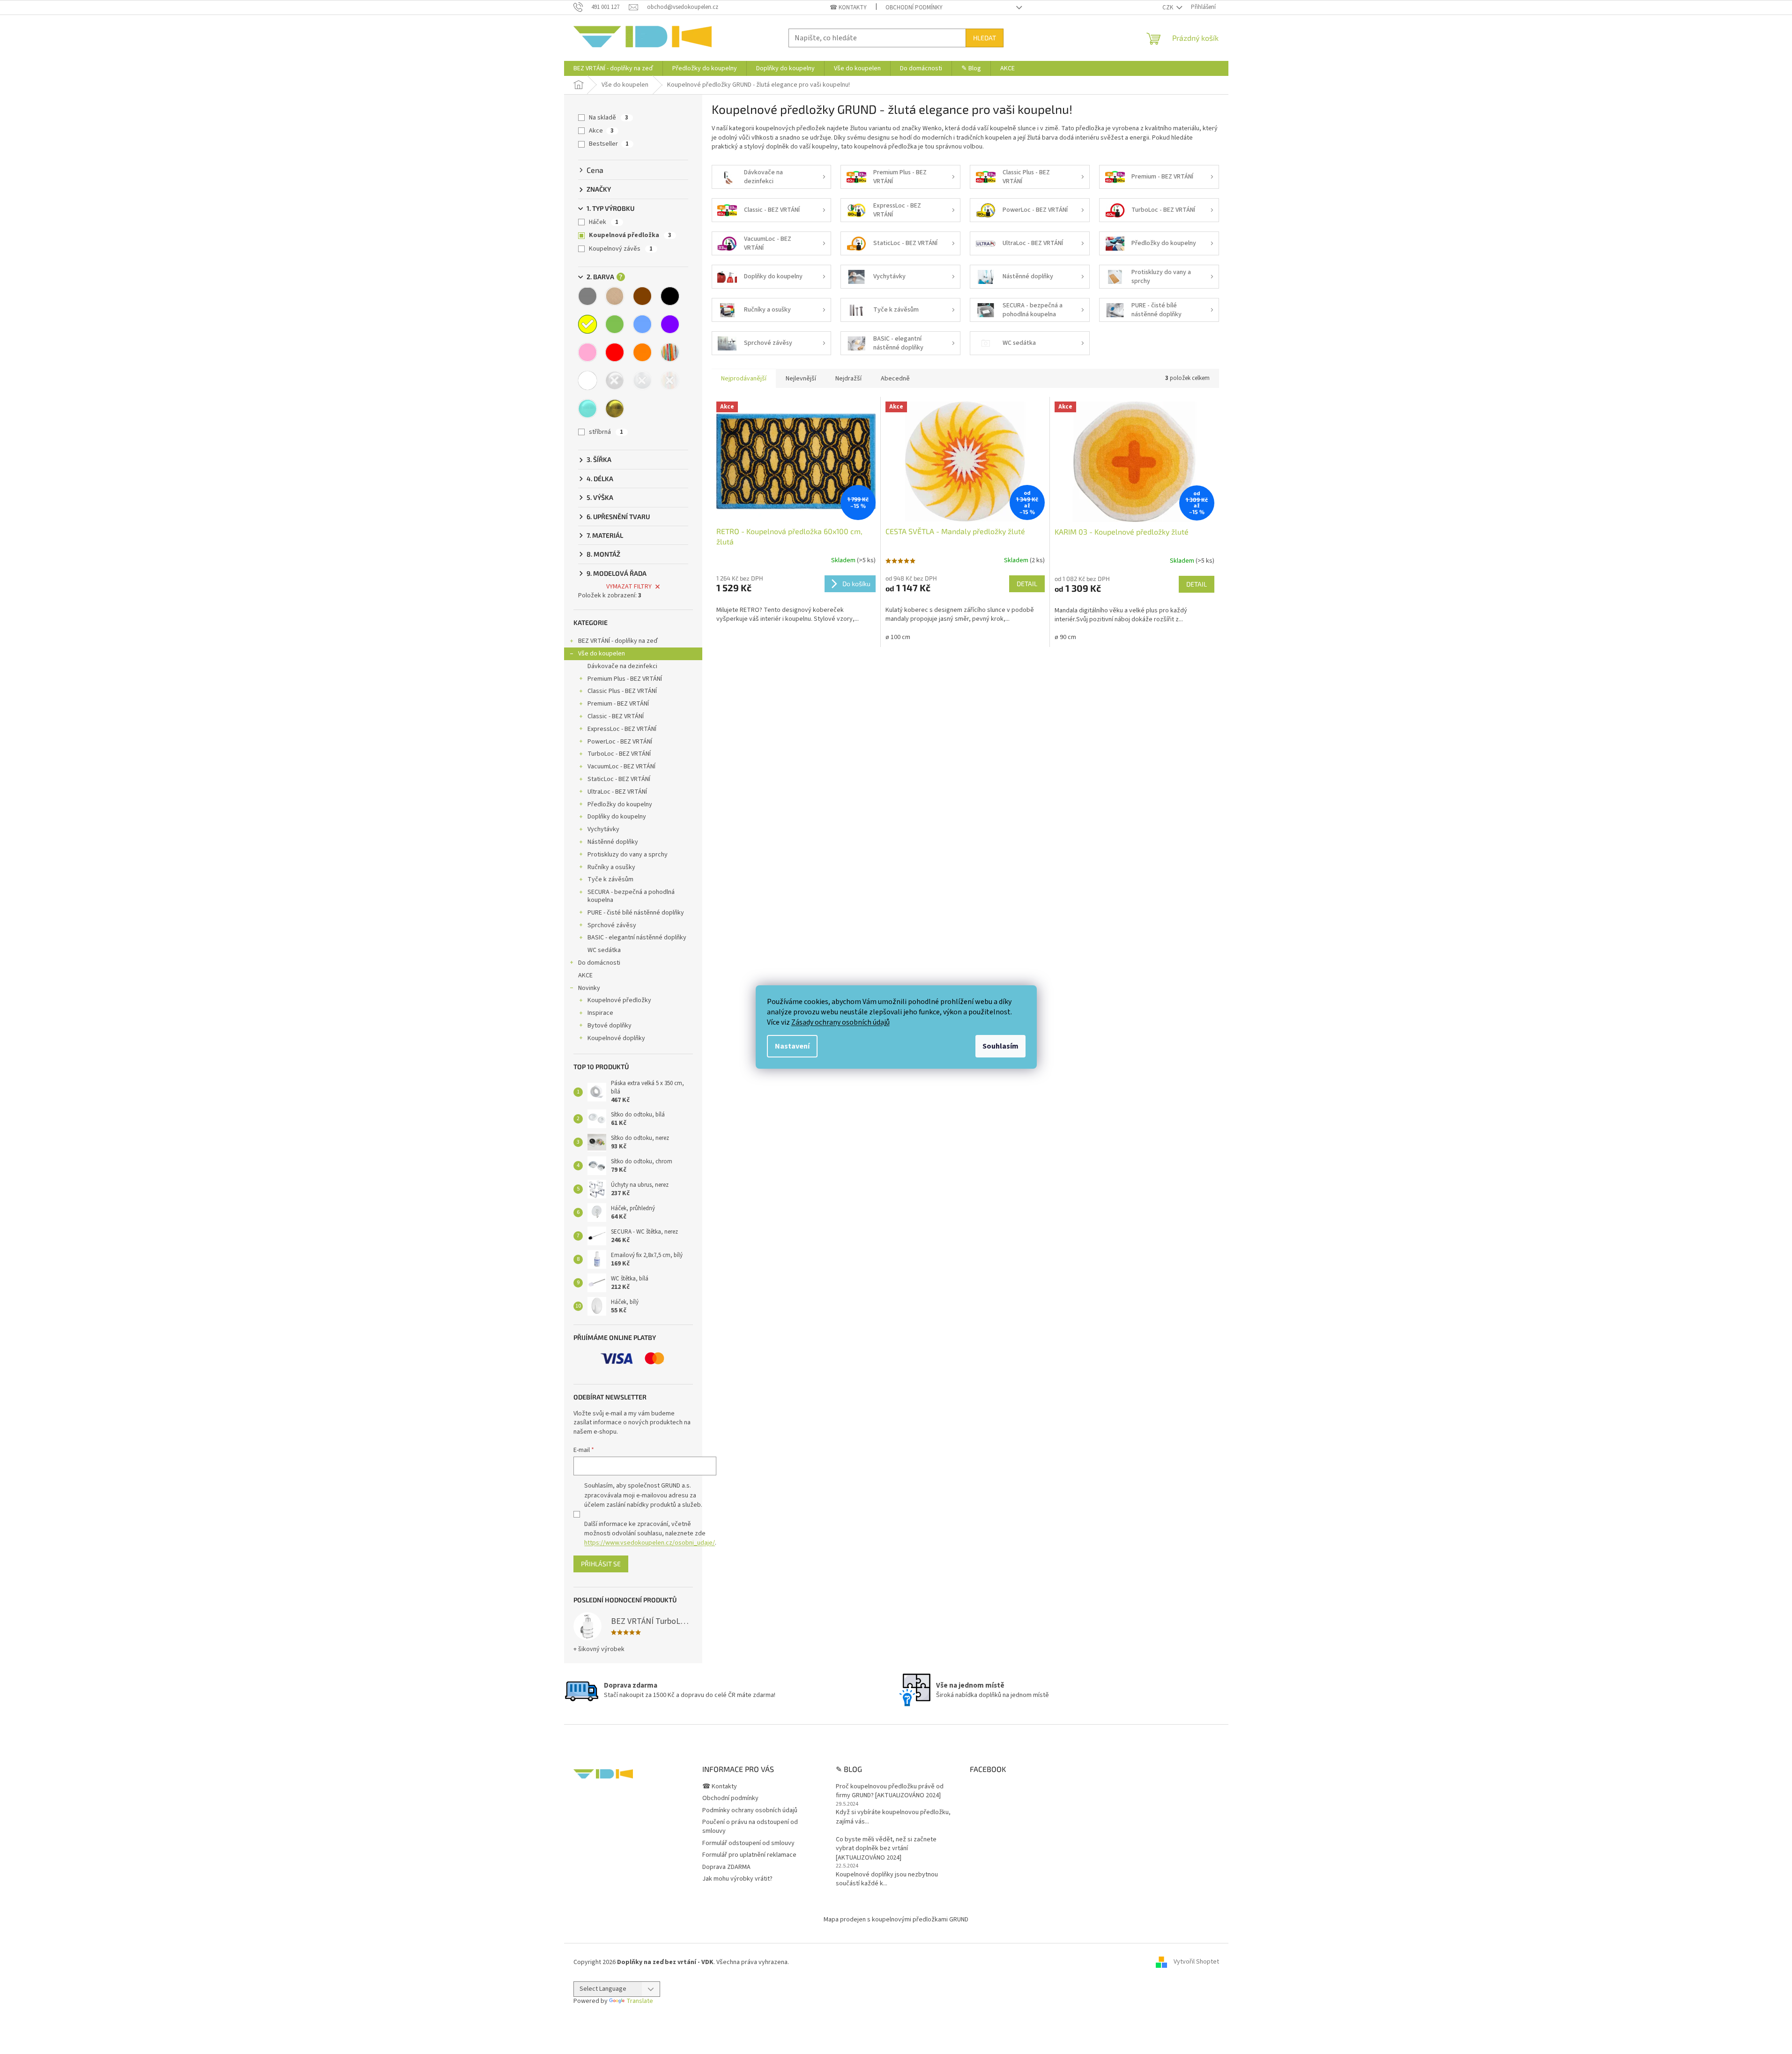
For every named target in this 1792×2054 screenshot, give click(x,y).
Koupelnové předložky (619, 1000)
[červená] (615, 352)
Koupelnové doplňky (616, 1038)
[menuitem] (613, 68)
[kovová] (642, 380)
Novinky (589, 988)
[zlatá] (615, 409)
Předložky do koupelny (620, 804)
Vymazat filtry (629, 587)
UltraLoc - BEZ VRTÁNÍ (617, 792)
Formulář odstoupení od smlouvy (748, 1843)
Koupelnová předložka (630, 235)
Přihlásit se (601, 1564)
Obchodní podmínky (914, 7)
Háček (604, 222)
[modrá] (642, 324)
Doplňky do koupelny (617, 817)
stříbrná (606, 432)
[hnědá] (642, 296)
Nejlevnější (801, 379)
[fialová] (670, 324)
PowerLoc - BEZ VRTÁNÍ (620, 742)
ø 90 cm (1065, 637)
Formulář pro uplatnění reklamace (749, 1855)
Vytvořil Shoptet (1196, 1962)
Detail (1027, 584)
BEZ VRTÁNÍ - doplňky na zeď (618, 641)
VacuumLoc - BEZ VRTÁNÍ (621, 767)
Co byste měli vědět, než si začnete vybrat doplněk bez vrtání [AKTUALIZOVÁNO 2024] (886, 1849)
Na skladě (609, 118)
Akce (601, 131)
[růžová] (587, 352)
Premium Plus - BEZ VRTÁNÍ (625, 679)
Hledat (985, 38)
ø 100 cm (898, 637)
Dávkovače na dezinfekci (622, 666)
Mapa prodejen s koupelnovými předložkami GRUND (896, 1920)
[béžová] (615, 296)
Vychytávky (603, 829)
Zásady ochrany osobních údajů (840, 1022)
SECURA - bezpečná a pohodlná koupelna (631, 896)
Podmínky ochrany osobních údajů (750, 1810)
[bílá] (587, 380)
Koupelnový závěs (621, 249)
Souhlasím (1000, 1046)
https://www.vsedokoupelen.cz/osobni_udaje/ (650, 1543)
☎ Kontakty (848, 7)
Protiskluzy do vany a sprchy (628, 855)
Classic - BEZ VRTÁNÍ (616, 716)
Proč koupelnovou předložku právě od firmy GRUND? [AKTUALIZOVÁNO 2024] (890, 1791)
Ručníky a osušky (611, 867)
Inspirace (600, 1013)
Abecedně (895, 379)
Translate (640, 2001)
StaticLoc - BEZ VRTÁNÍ (619, 779)
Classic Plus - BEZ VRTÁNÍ (622, 691)
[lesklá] (615, 380)
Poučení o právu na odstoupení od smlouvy (750, 1827)
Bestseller (609, 144)
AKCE (585, 975)
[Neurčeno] (670, 380)
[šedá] (587, 296)
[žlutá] (587, 324)
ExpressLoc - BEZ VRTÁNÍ (622, 729)
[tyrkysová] (587, 409)
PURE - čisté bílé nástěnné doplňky (636, 913)
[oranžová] (642, 352)
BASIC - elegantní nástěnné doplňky (637, 938)
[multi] (670, 352)
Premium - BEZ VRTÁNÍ (618, 704)
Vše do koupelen (602, 654)
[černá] (670, 296)
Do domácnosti (599, 963)
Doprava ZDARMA (726, 1867)
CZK (1168, 7)
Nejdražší (848, 379)
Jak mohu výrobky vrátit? (737, 1879)
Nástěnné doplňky (613, 842)
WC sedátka (604, 950)
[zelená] (615, 324)
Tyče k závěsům (610, 879)
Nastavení (792, 1046)
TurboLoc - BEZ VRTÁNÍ (619, 754)
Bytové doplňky (610, 1026)
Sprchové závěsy (612, 925)
